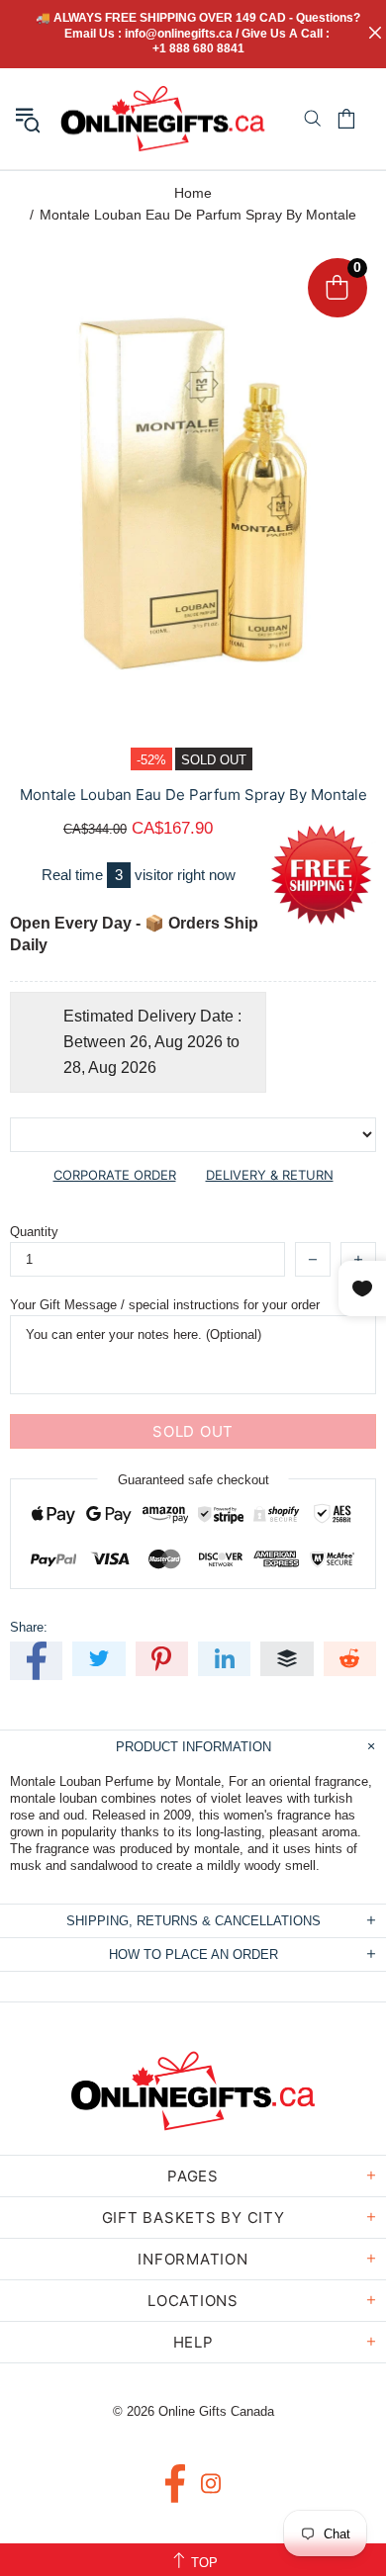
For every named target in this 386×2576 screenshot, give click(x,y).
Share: (29, 1627)
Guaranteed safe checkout (193, 1480)
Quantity (34, 1232)
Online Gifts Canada (163, 119)
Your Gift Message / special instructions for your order (165, 1305)
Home (193, 193)
